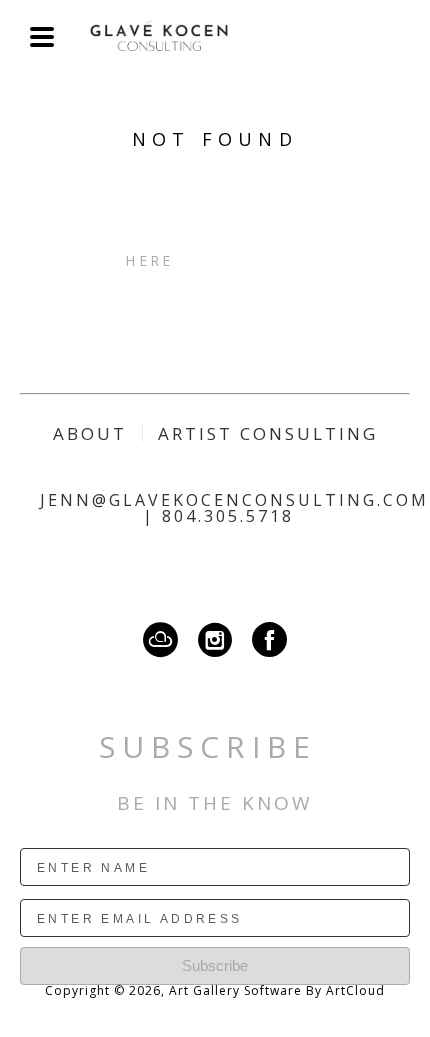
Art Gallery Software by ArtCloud (277, 990)
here (149, 260)
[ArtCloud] (165, 639)
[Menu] (42, 37)
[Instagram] (220, 639)
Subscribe (215, 965)
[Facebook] (269, 639)
